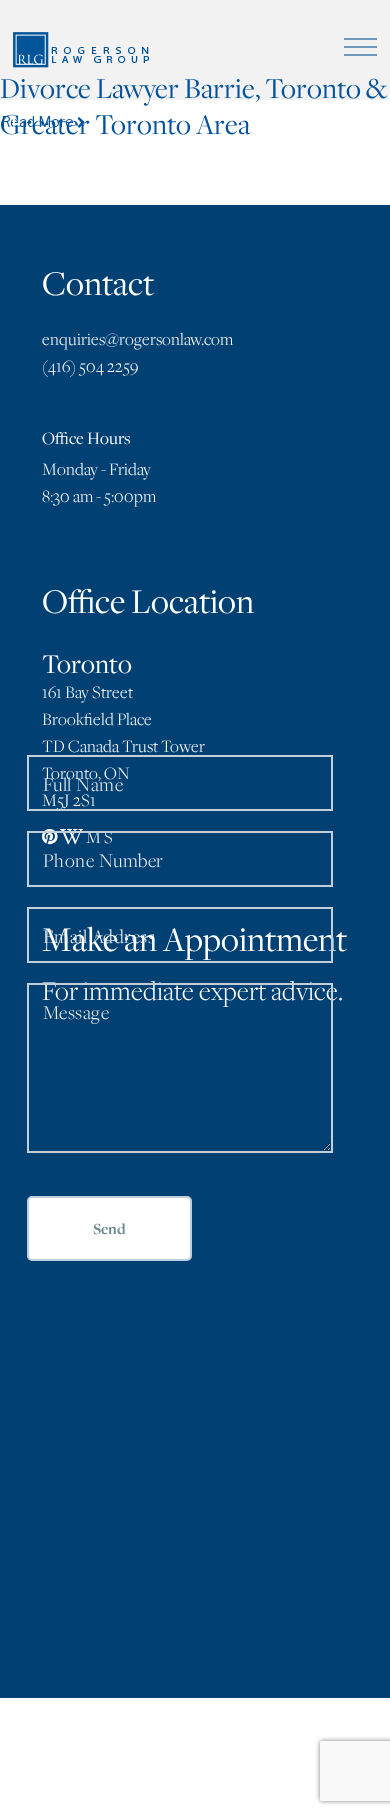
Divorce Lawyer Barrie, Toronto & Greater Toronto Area (193, 105)
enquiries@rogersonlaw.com (137, 339)
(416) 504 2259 (90, 366)
